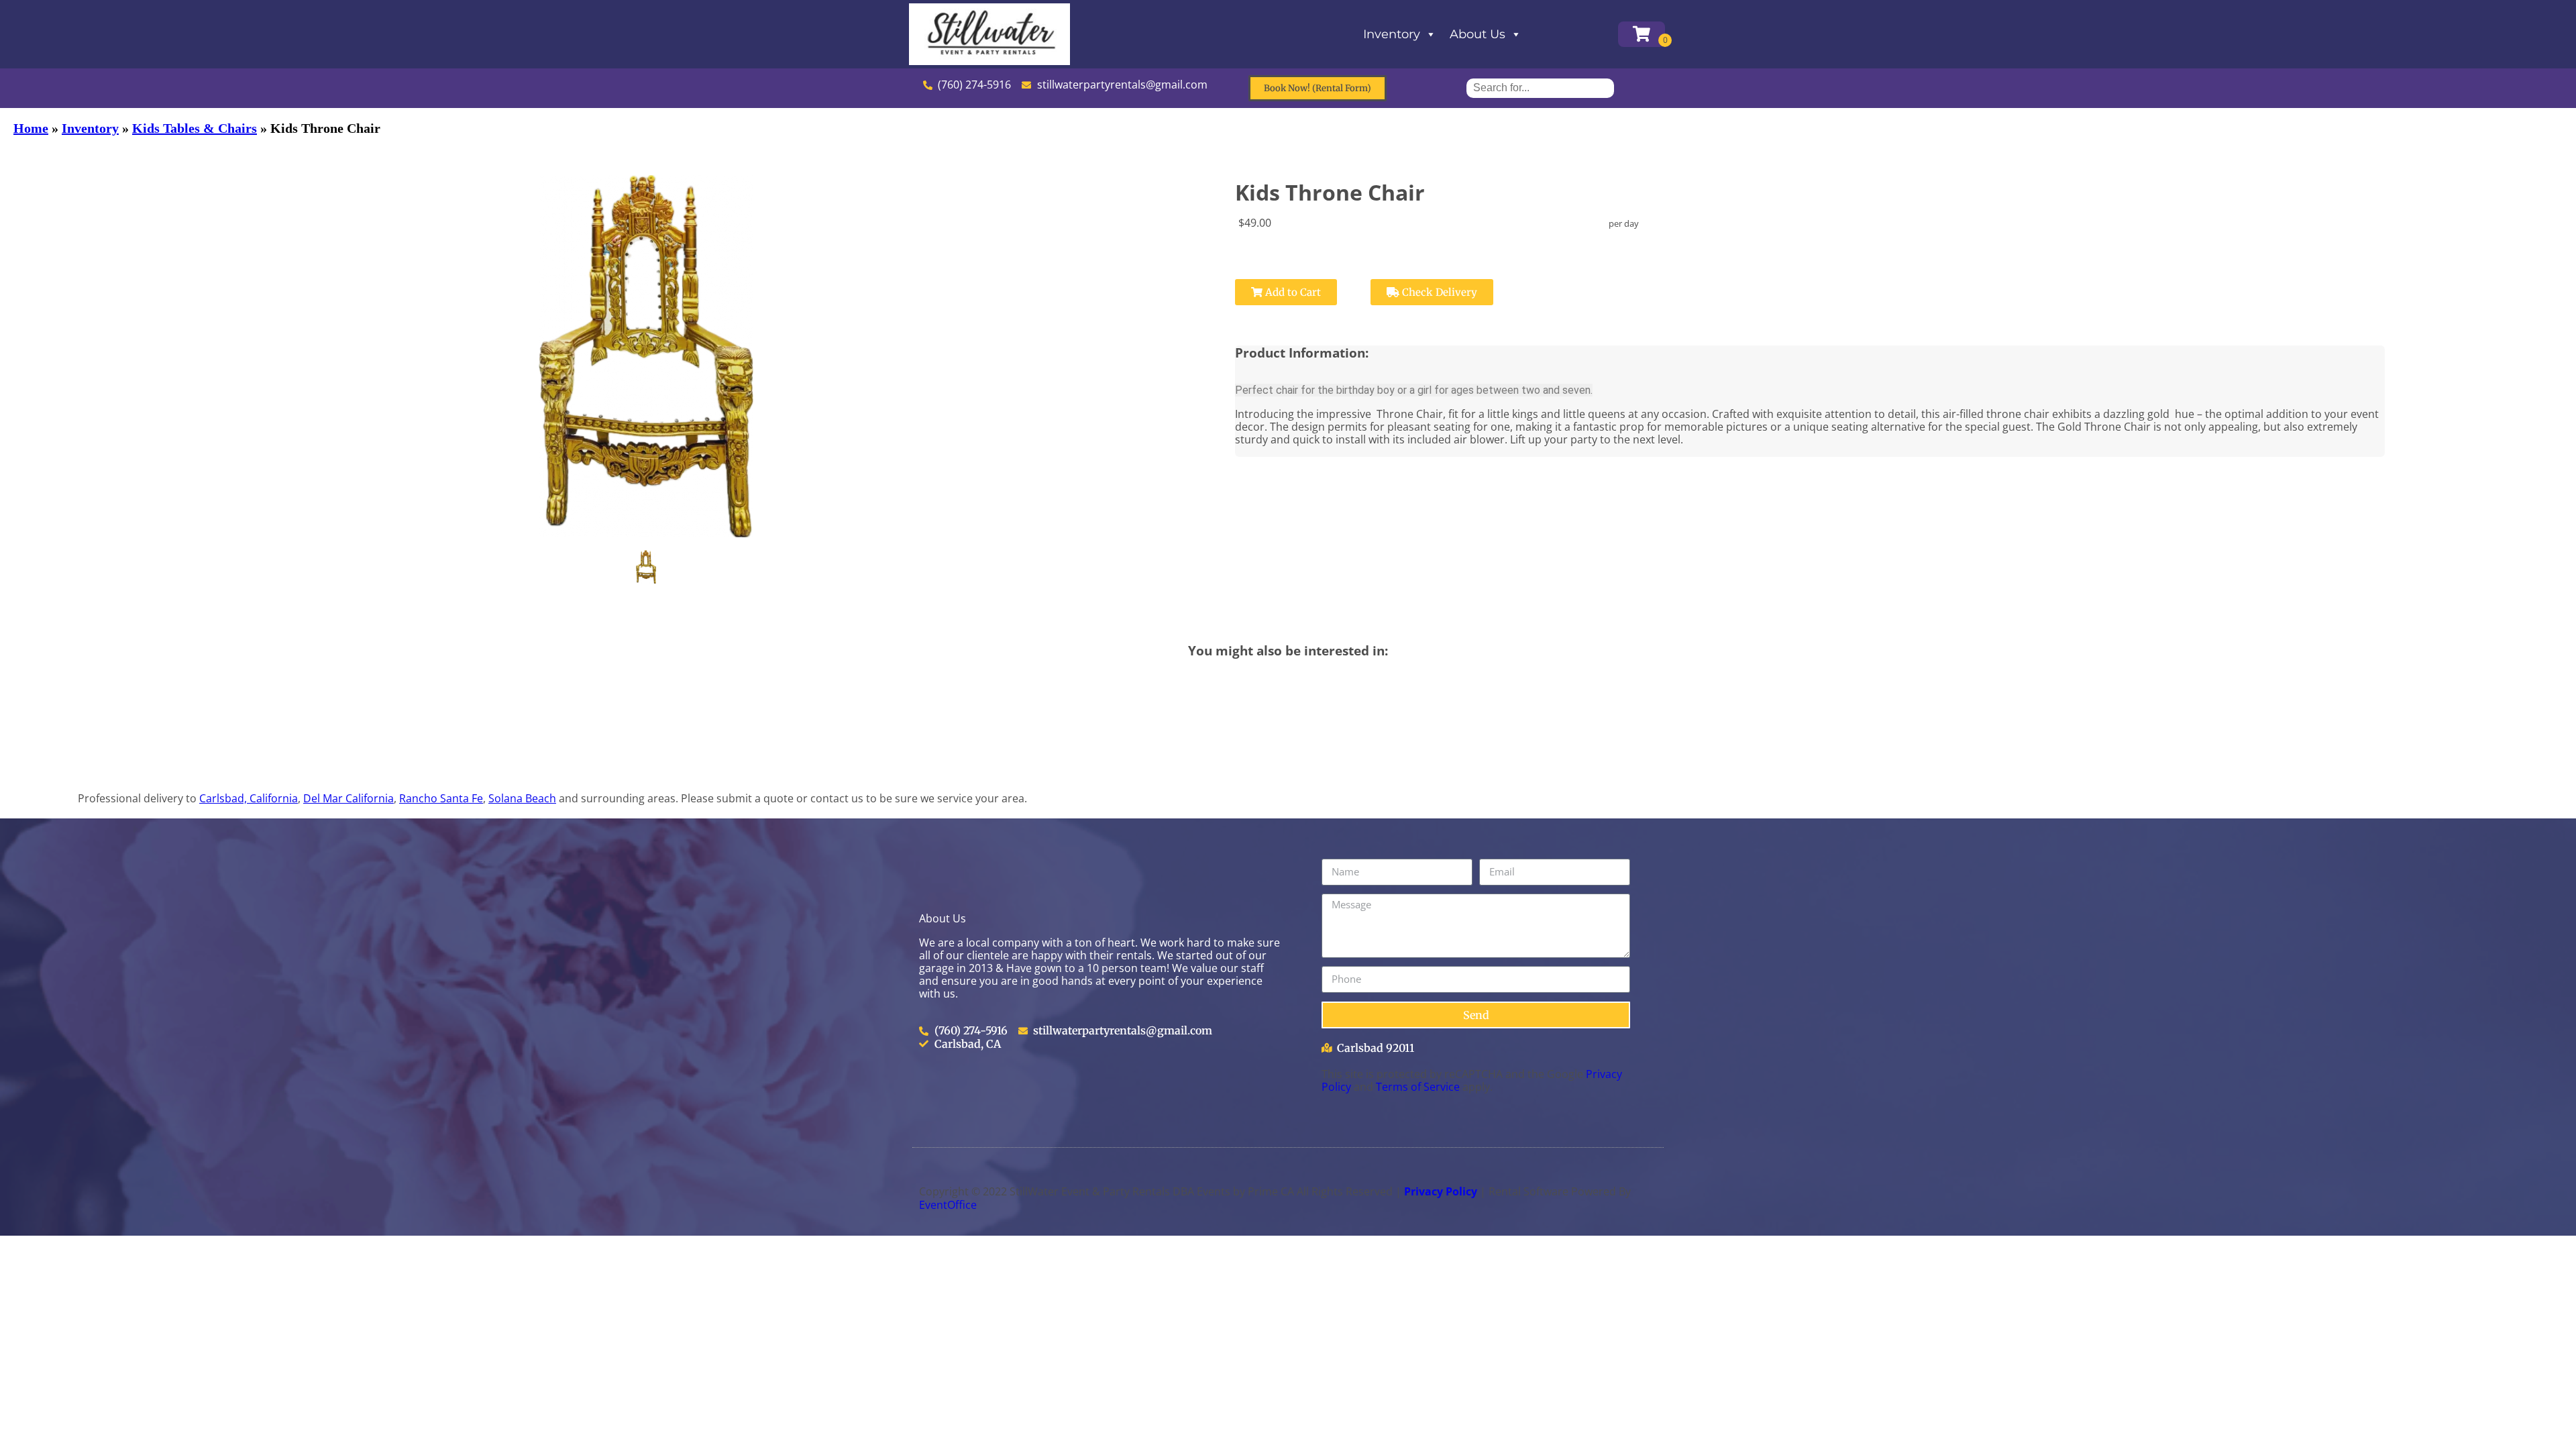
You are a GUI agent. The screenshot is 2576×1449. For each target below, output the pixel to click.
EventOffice (948, 1205)
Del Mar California (348, 798)
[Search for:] (1540, 88)
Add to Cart (1292, 292)
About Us (1478, 34)
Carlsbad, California (249, 798)
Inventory (1392, 34)
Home (31, 128)
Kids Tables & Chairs (195, 128)
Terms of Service (1418, 1087)
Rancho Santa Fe (441, 798)
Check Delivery (1438, 292)
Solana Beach (522, 798)
